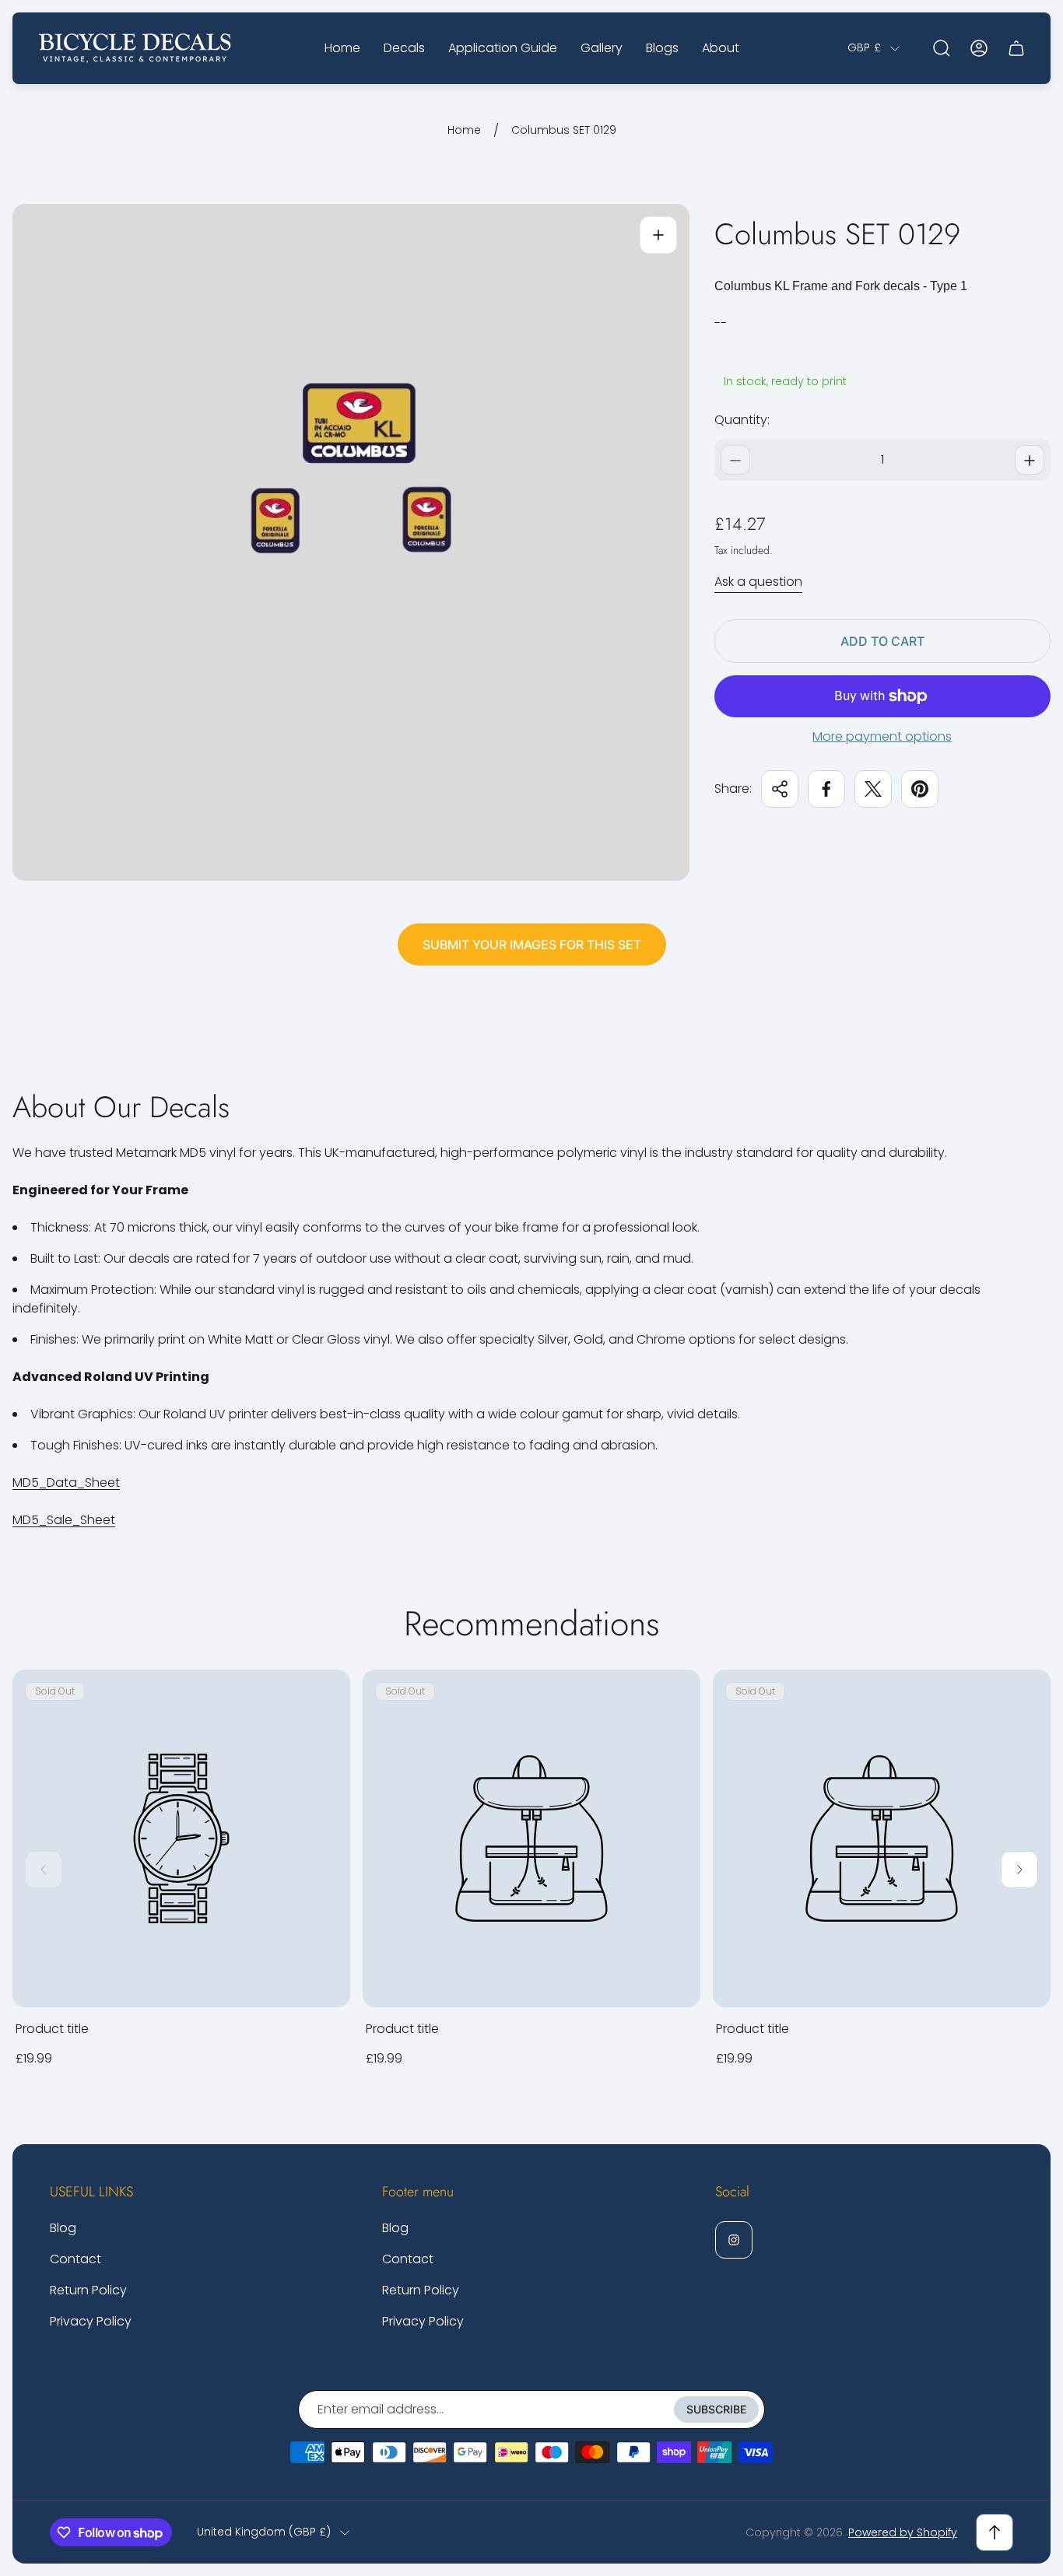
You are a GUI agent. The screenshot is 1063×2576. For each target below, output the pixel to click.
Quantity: (742, 421)
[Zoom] (658, 235)
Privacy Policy (91, 2321)
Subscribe (716, 2409)
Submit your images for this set (532, 945)
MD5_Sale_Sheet (64, 1520)
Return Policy (88, 2290)
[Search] (942, 48)
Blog (63, 2228)
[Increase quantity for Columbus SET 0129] (1030, 461)
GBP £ (864, 48)
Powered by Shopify (903, 2532)
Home (464, 131)
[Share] (780, 789)
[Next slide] (1019, 1870)
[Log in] (979, 48)
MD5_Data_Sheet (66, 1483)
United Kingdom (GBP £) (264, 2532)
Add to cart (882, 641)
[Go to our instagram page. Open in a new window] (734, 2240)
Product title (52, 2029)
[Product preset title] (181, 1838)
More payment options (882, 737)
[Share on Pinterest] (920, 789)
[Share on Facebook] (826, 789)
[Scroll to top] (995, 2532)
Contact (75, 2259)
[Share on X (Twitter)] (873, 789)
